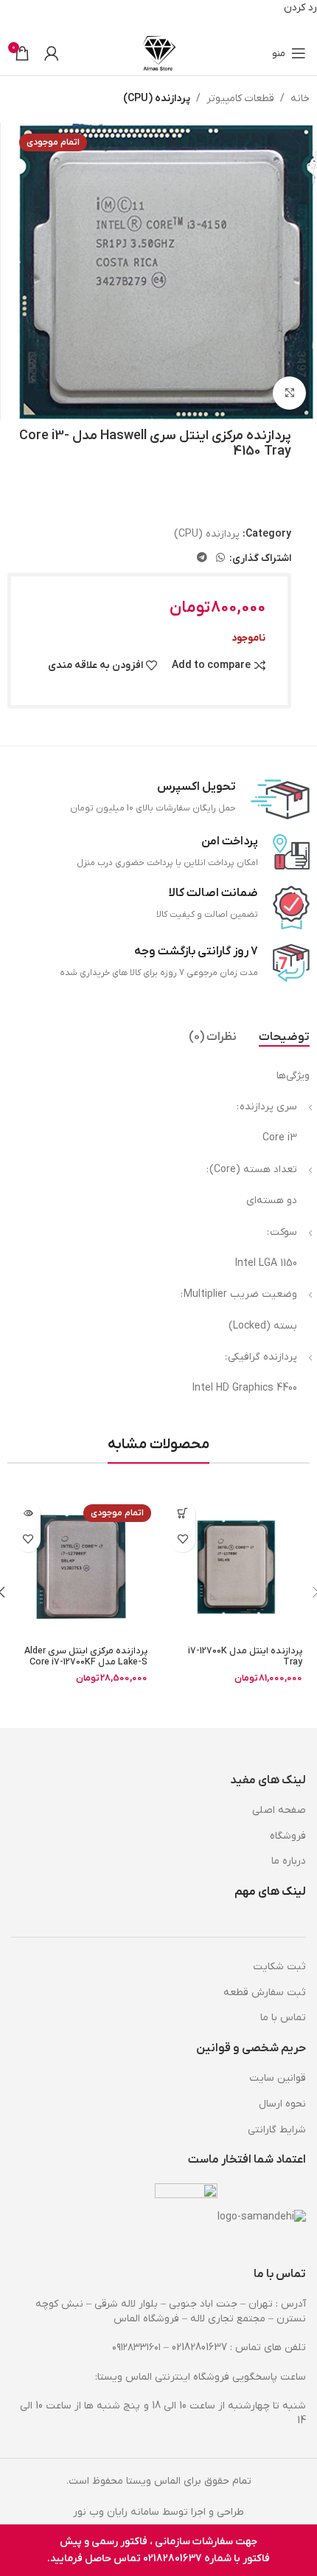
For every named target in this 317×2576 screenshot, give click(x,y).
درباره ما (289, 1861)
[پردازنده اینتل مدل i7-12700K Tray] (236, 1567)
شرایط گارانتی (277, 2130)
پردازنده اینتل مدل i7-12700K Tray (245, 1657)
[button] (182, 1513)
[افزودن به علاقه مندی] (182, 1539)
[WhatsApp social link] (220, 558)
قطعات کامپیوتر (240, 99)
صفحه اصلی (279, 1810)
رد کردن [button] (300, 8)
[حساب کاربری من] (52, 53)
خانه (300, 99)
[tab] (284, 1038)
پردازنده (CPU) (157, 99)
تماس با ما (283, 2018)
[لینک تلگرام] (202, 558)
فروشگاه (288, 1836)
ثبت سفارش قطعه (265, 1993)
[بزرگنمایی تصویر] (289, 393)
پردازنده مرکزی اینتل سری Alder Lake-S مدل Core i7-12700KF (86, 1657)
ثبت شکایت (279, 1967)
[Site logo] (159, 53)
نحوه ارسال (282, 2104)
